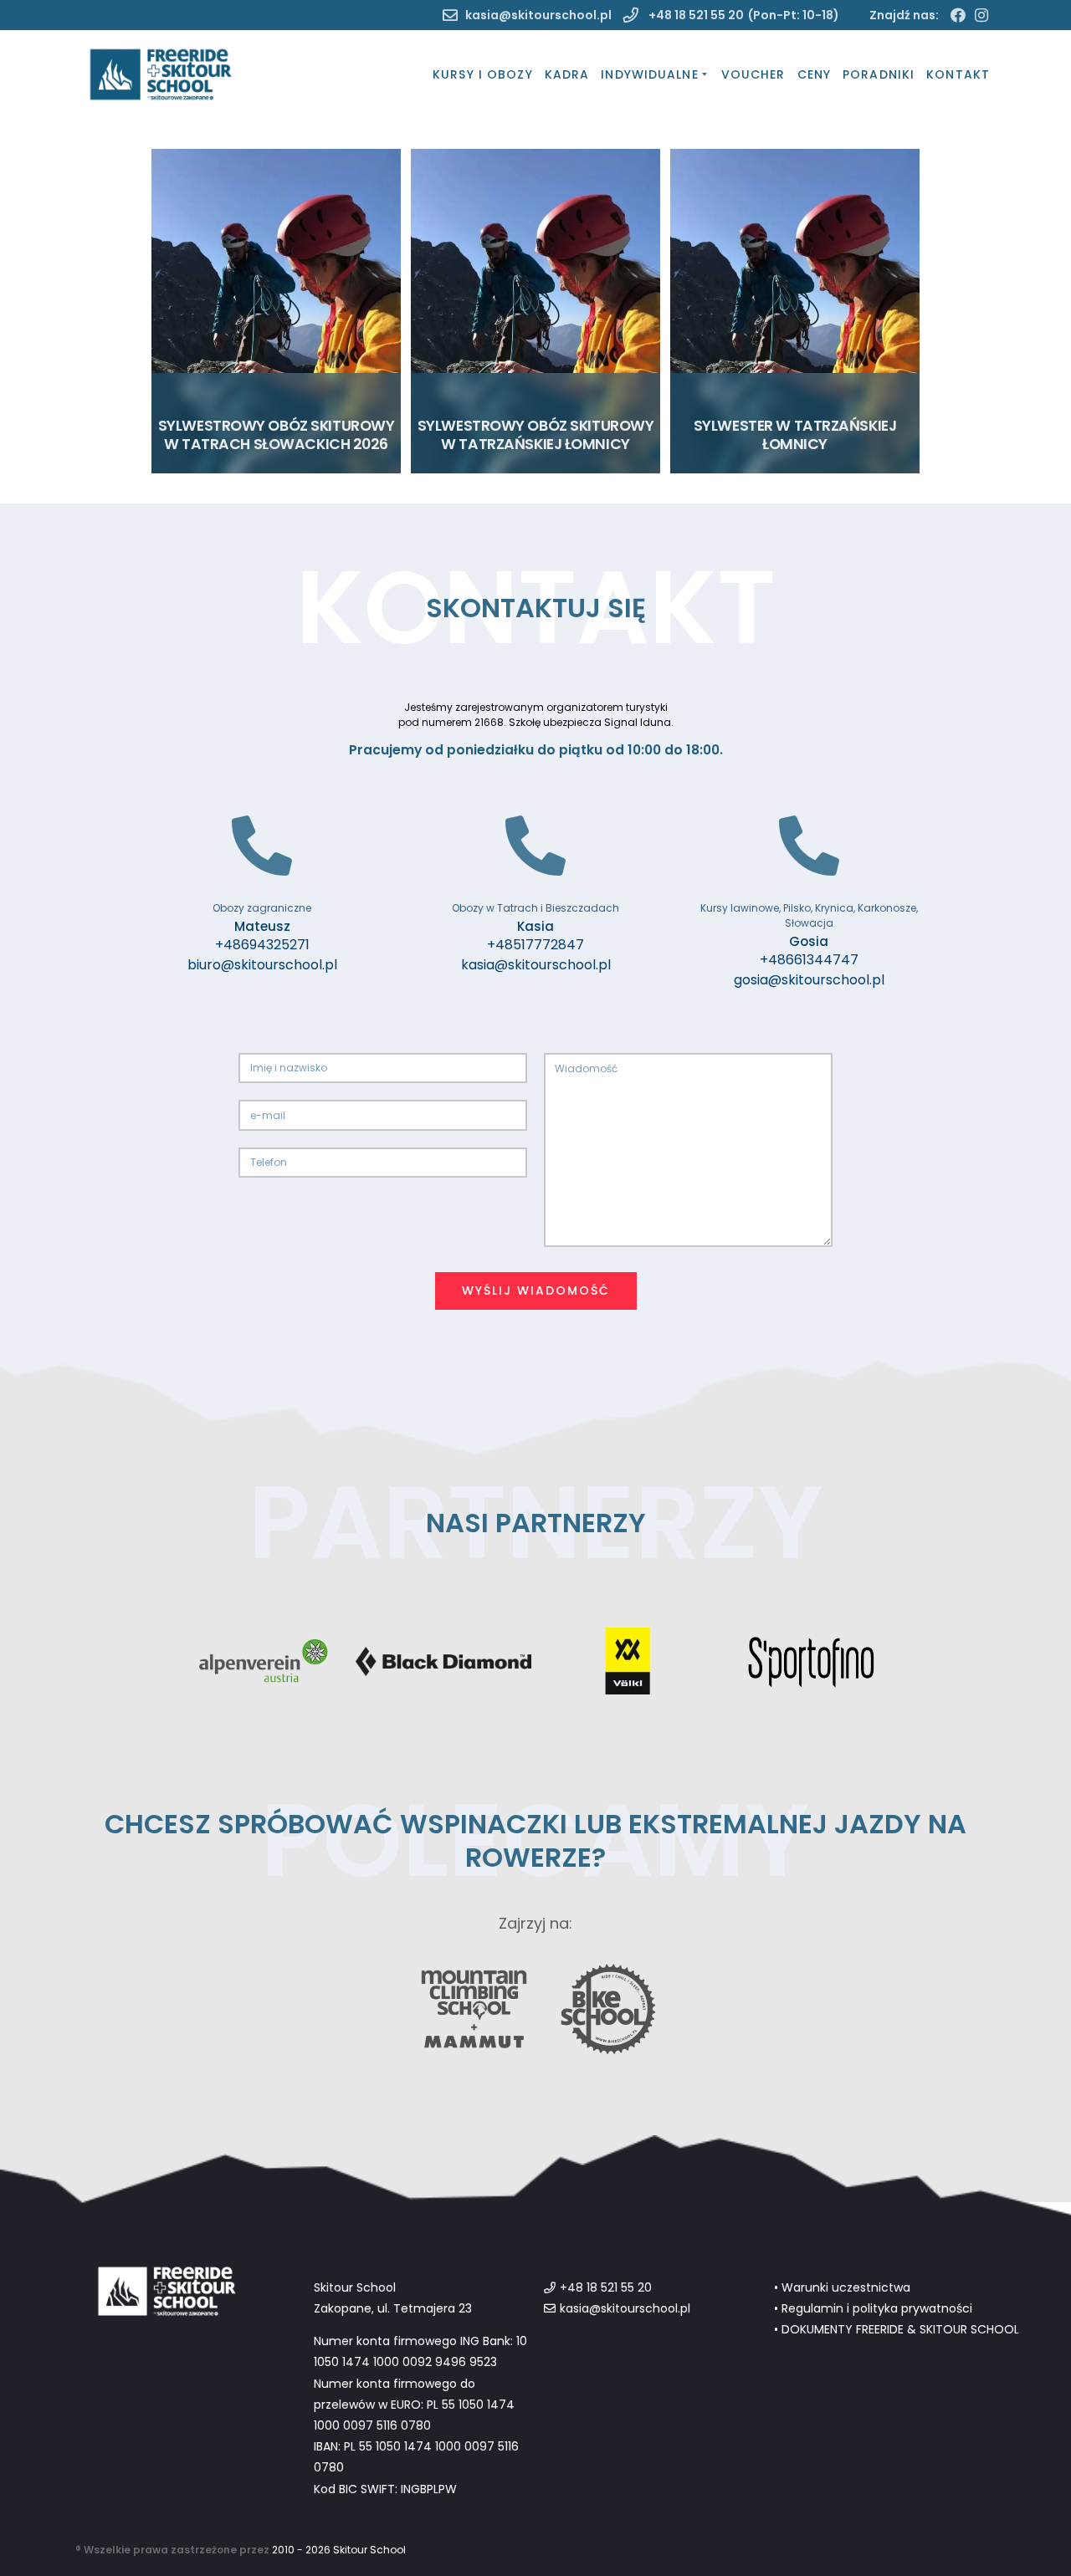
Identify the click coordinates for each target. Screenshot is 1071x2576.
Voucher (753, 74)
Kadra (567, 74)
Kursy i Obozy (483, 74)
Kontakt (958, 74)
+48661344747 (809, 960)
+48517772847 (535, 945)
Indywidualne (649, 74)
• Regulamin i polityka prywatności (873, 2308)
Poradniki (879, 74)
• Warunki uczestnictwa (842, 2287)
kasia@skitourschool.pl (538, 15)
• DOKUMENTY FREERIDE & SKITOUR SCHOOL (897, 2329)
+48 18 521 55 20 (695, 15)
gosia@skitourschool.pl (809, 980)
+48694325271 (262, 945)
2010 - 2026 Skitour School (339, 2550)
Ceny (814, 74)
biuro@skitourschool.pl (262, 965)
